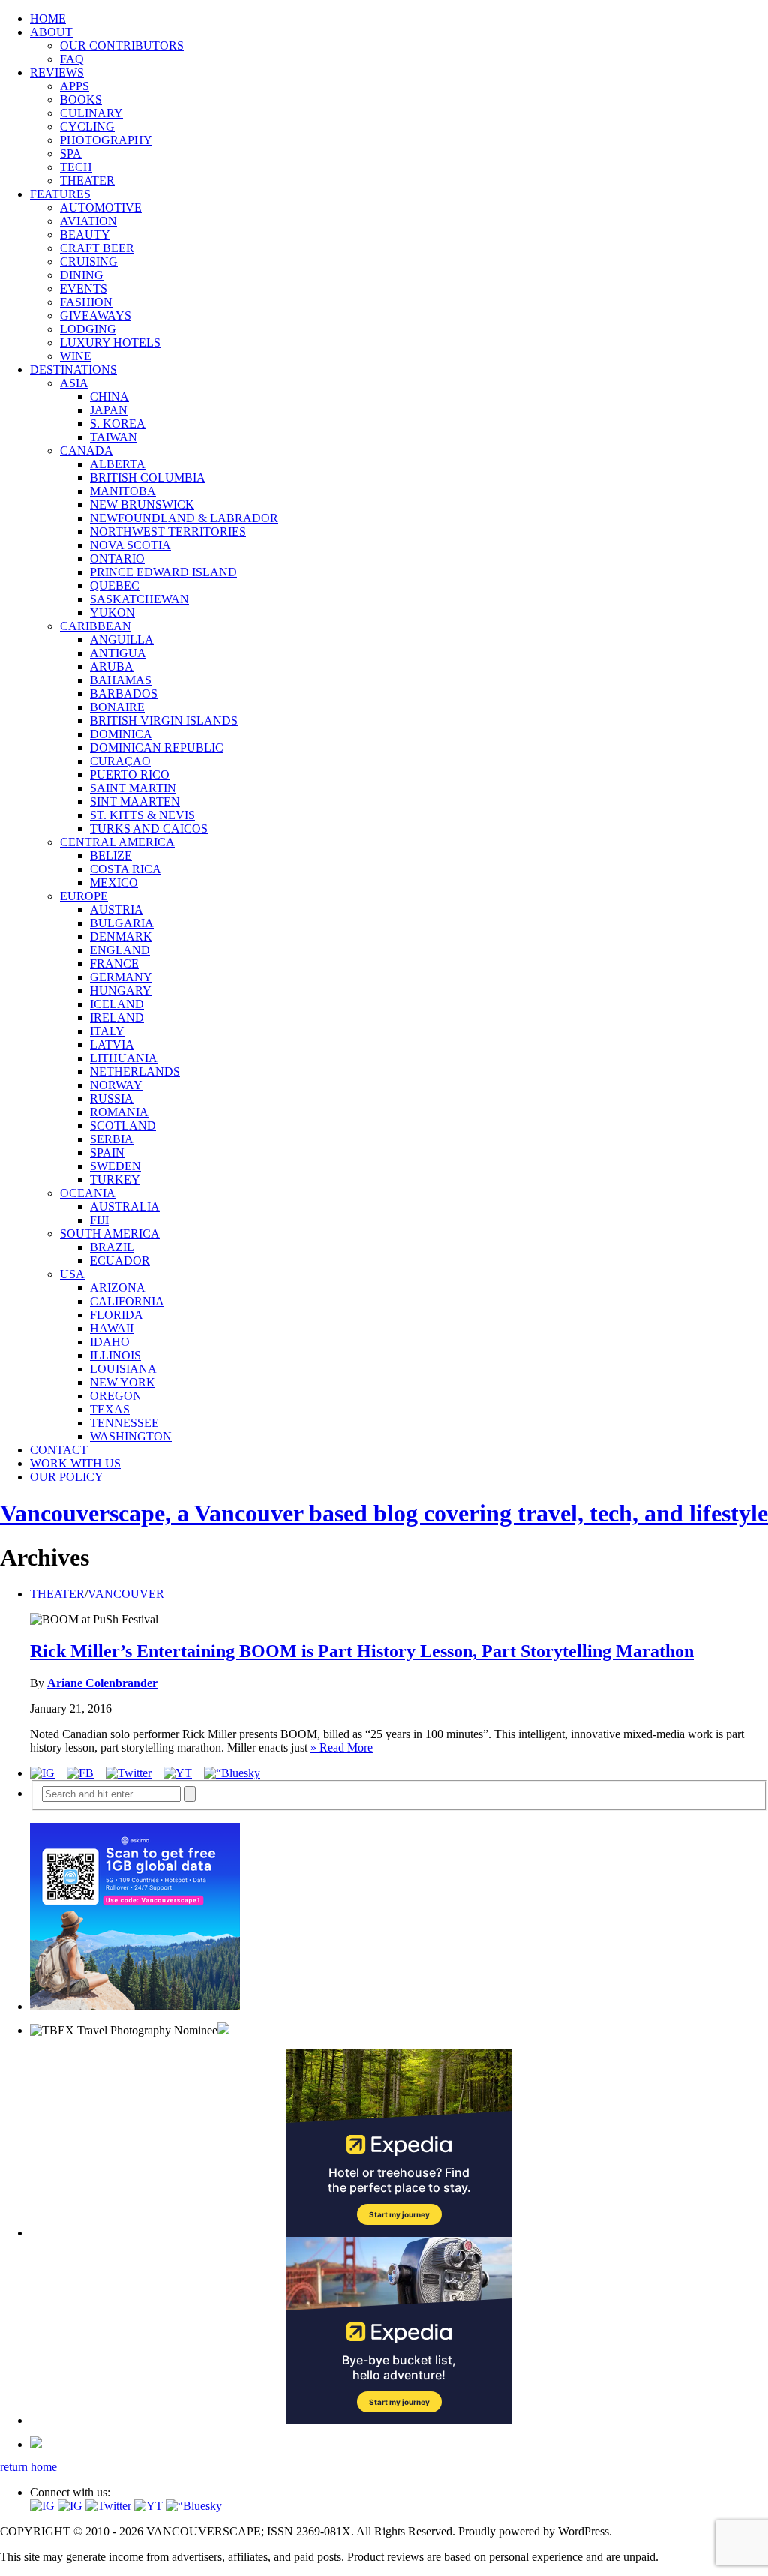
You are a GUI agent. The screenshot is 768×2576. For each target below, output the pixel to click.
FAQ (72, 59)
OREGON (116, 1396)
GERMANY (121, 977)
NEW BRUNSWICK (142, 504)
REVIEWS (57, 72)
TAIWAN (114, 437)
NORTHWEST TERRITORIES (168, 531)
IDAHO (110, 1342)
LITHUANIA (124, 1058)
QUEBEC (115, 585)
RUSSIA (112, 1099)
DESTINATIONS (73, 369)
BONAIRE (117, 707)
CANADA (87, 450)
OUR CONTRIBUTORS (122, 45)
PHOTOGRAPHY (106, 140)
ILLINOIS (115, 1355)
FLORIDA (117, 1315)
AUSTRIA (117, 910)
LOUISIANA (123, 1369)
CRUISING (89, 261)
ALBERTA (118, 464)
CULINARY (91, 113)
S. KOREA (118, 423)
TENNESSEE (124, 1423)
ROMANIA (119, 1112)
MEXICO (114, 883)
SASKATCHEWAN (139, 599)
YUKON (112, 612)
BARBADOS (124, 694)
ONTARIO (117, 558)
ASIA (74, 383)
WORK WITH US (75, 1463)
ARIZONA (118, 1288)
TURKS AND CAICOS (149, 829)
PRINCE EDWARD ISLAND (163, 572)
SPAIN (107, 1153)
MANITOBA (123, 491)
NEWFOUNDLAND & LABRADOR (184, 518)
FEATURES (60, 194)
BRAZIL (112, 1247)
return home (28, 2467)
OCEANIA (88, 1193)
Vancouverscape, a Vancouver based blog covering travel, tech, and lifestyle (384, 1513)
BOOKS (81, 99)
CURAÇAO (120, 761)
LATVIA (112, 1045)
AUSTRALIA (125, 1207)
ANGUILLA (122, 639)
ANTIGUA (118, 653)
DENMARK (121, 937)
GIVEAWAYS (96, 315)
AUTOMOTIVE (101, 207)
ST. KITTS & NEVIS (142, 815)
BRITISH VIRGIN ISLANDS (164, 721)
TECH (76, 167)
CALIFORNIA (127, 1301)
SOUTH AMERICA (110, 1234)
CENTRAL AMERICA (117, 842)
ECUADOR (120, 1261)
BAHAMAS (121, 680)
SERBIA (112, 1139)
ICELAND (117, 1004)
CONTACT (59, 1450)
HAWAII (112, 1328)
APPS (75, 86)
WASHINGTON (131, 1436)
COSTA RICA (126, 869)
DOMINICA (121, 734)
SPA (71, 153)
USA (72, 1274)
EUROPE (84, 896)
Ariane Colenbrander (102, 1683)
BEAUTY (85, 234)
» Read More (342, 1747)
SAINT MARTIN (133, 788)
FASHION (86, 302)
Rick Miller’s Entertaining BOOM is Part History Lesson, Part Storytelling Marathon (362, 1651)
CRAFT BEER (97, 248)
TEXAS (110, 1409)
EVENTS (84, 288)
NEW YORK (123, 1382)
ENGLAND (120, 950)
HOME (48, 18)
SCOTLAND (123, 1126)
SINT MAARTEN (135, 802)
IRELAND (117, 1018)
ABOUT (51, 32)
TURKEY (115, 1180)
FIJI (99, 1220)
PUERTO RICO (130, 775)
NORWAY (116, 1085)
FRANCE (114, 964)
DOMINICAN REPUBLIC (157, 748)
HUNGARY (121, 991)
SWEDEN (115, 1166)
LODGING (88, 329)
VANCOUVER (126, 1594)
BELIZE (111, 856)
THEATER (87, 180)
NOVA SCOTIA (130, 545)
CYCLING (87, 126)
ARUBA (112, 667)
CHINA (109, 396)
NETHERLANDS (135, 1072)
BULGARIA (122, 923)
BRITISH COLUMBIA (148, 477)
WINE (76, 356)
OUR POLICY (67, 1477)
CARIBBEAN (96, 626)
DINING (82, 275)
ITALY (107, 1031)
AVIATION (88, 221)
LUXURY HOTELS (110, 342)
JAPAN (109, 410)
